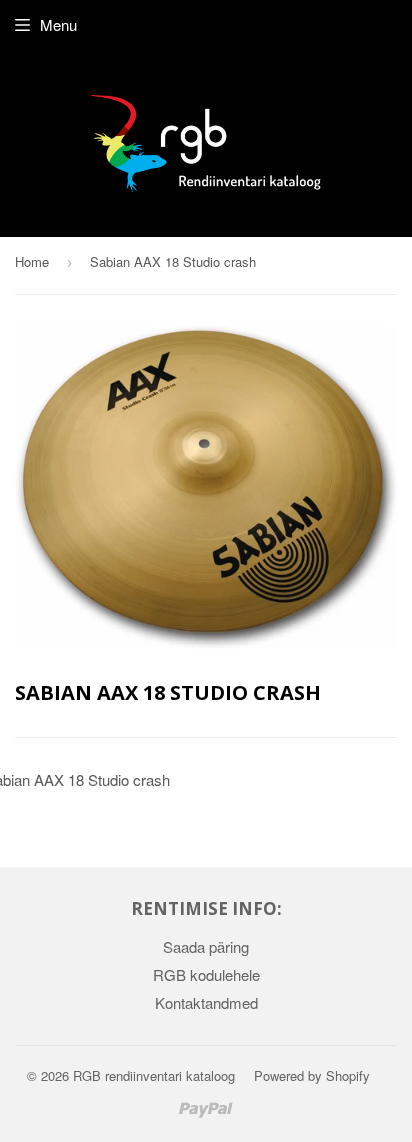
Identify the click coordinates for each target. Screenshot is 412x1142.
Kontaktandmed (206, 1002)
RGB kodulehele (206, 974)
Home (32, 261)
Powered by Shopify (312, 1075)
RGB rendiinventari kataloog (154, 1075)
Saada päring (206, 946)
